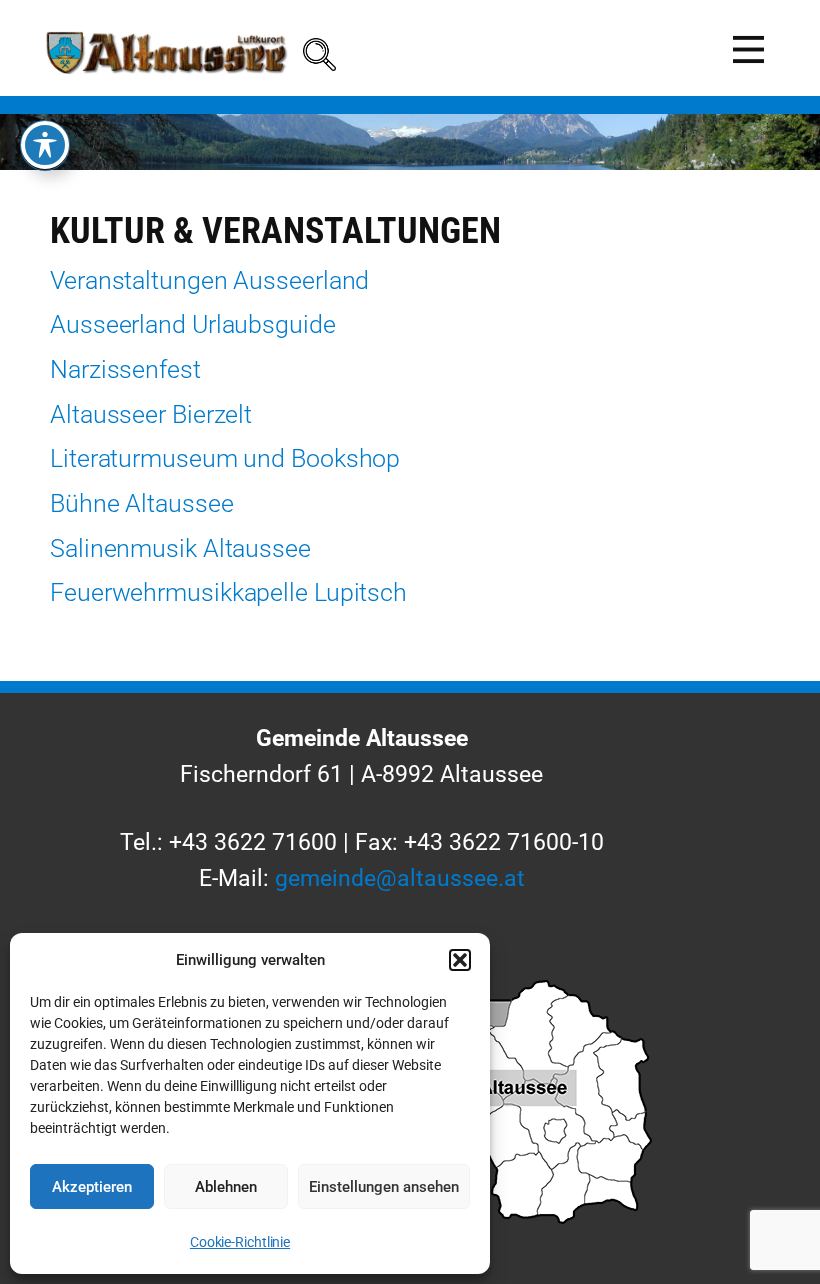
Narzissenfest (125, 369)
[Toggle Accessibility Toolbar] (45, 145)
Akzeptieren (92, 1187)
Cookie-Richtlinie (240, 1242)
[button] (460, 960)
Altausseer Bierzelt (151, 414)
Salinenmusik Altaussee (180, 548)
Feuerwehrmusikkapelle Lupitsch (228, 592)
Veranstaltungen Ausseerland (209, 280)
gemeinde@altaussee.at (400, 878)
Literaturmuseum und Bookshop (225, 458)
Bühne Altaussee (142, 503)
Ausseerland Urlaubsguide (193, 324)
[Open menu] (748, 49)
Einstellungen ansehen (384, 1187)
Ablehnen (226, 1187)
